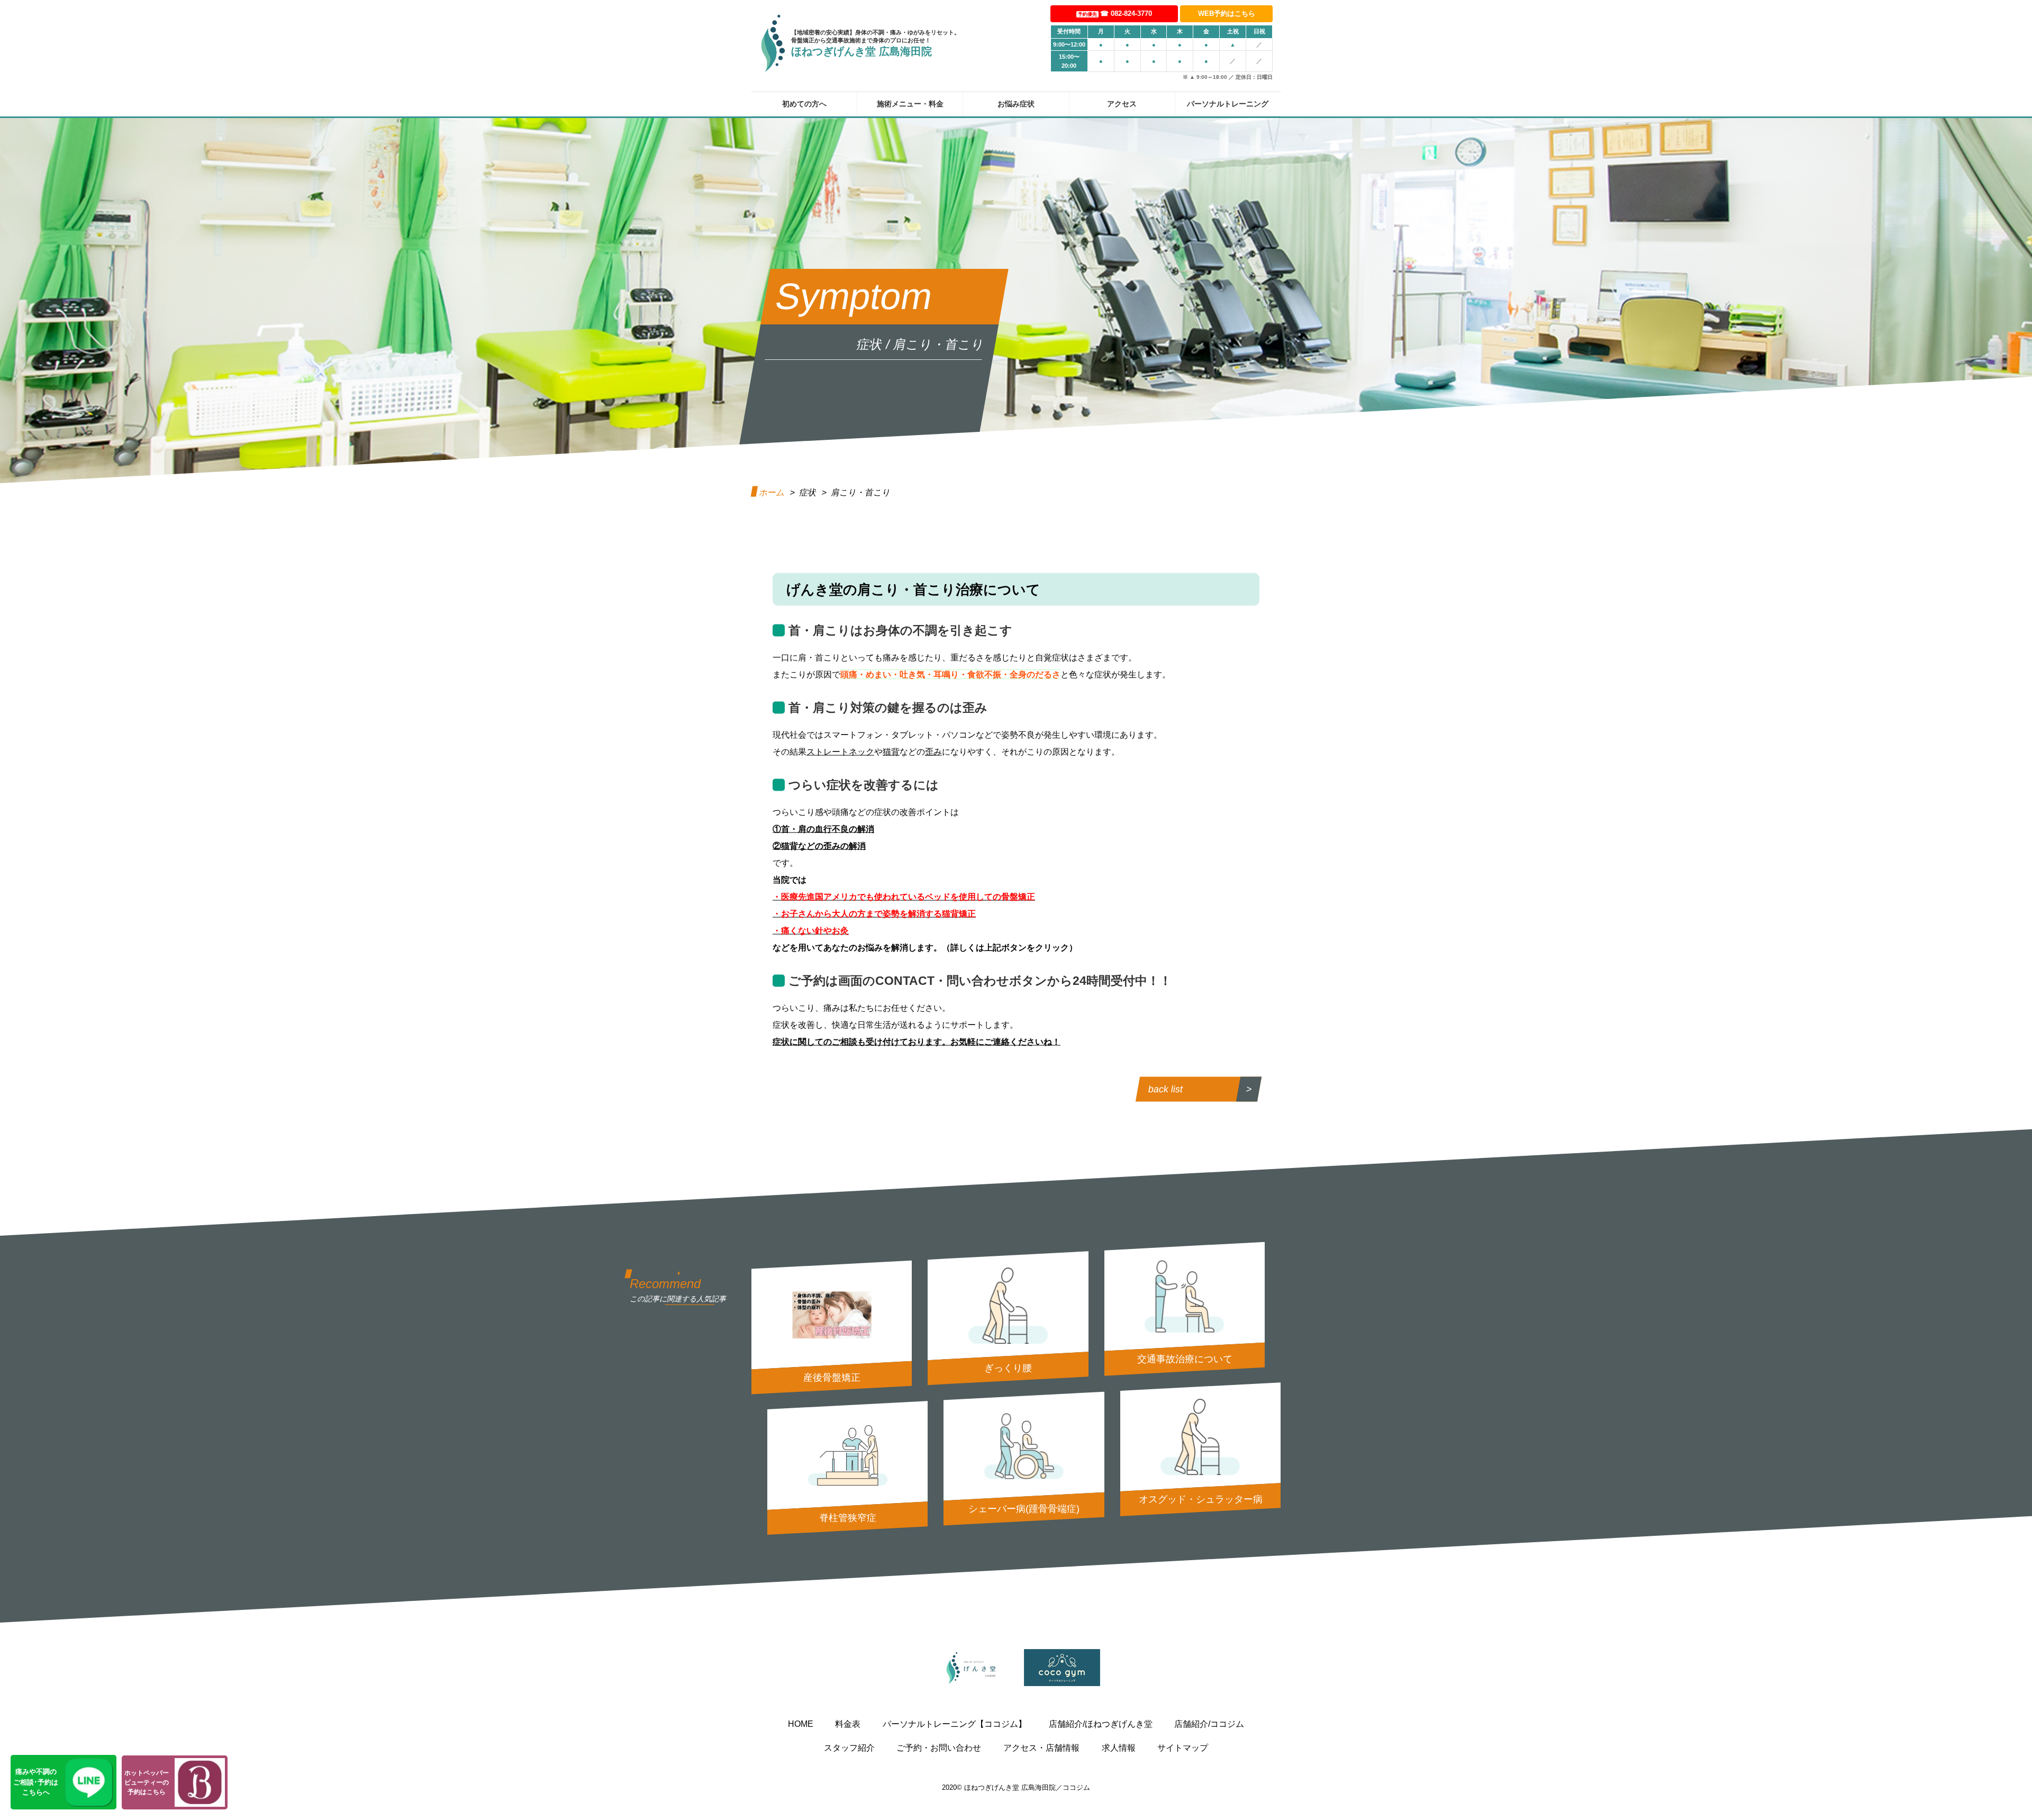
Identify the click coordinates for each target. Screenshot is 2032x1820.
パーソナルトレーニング (1228, 103)
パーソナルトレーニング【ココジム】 (955, 1724)
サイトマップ (1183, 1748)
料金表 (848, 1724)
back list (1165, 1089)
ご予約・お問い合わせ (939, 1748)
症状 (808, 492)
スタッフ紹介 (849, 1748)
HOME (801, 1724)
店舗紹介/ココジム (1209, 1724)
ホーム (772, 492)
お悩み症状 (1016, 103)
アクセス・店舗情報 (1041, 1748)
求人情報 (1119, 1748)
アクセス (1122, 103)
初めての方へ (804, 103)
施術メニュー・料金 (910, 103)
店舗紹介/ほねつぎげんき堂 (1101, 1724)
